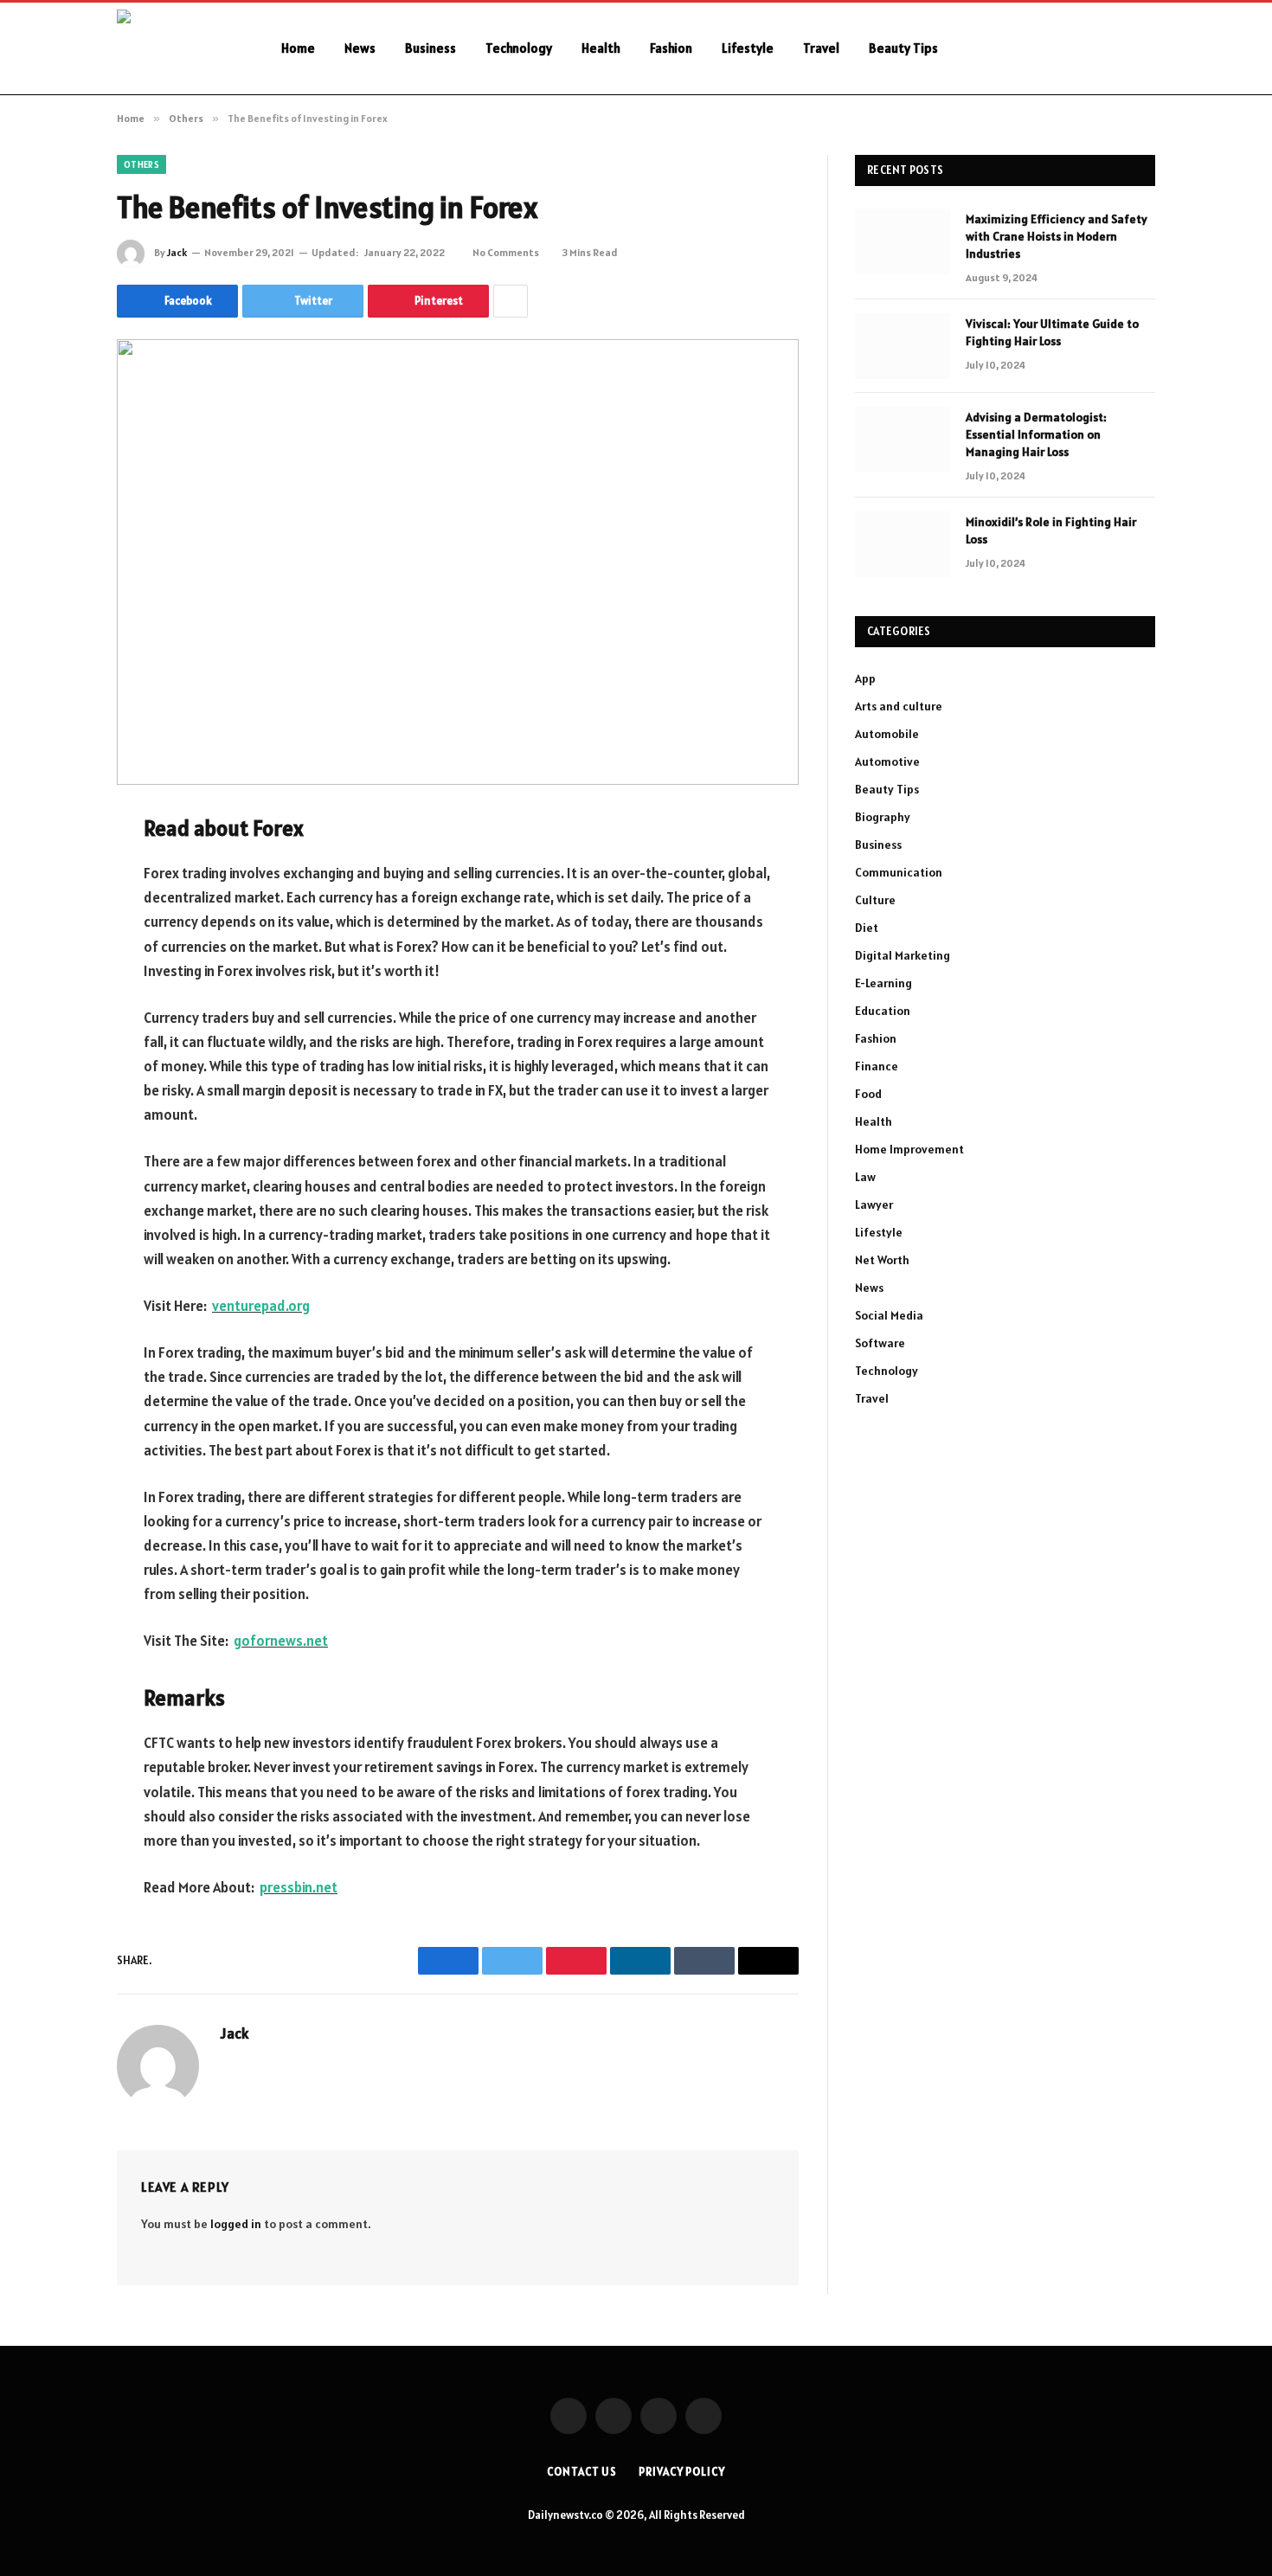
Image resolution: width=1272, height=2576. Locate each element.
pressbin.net (299, 1887)
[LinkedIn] (56, 958)
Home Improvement (909, 1149)
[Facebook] (56, 870)
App (865, 678)
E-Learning (883, 983)
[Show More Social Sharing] (511, 301)
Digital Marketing (903, 955)
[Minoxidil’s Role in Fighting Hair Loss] (903, 544)
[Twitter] (56, 914)
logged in (236, 2224)
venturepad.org (261, 1306)
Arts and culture (899, 706)
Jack (177, 252)
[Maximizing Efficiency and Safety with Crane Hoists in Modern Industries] (903, 241)
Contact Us (582, 2472)
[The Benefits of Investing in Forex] (458, 562)
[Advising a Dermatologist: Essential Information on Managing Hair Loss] (903, 440)
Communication (899, 872)
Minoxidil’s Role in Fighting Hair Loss (1051, 530)
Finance (877, 1066)
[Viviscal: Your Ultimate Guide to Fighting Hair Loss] (903, 346)
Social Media (889, 1315)
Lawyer (874, 1204)
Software (880, 1343)
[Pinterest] (56, 1002)
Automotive (887, 761)
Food (868, 1094)
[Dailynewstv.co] (177, 48)
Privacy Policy (682, 2472)
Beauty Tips (903, 48)
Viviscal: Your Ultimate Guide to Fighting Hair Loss (1052, 332)
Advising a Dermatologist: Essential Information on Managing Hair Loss (1036, 434)
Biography (883, 817)
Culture (875, 900)
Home (298, 48)
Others (141, 164)
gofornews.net (281, 1641)
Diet (867, 928)
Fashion (671, 48)
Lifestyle (748, 48)
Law (865, 1177)
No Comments (506, 252)
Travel (821, 48)
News (360, 48)
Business (430, 48)
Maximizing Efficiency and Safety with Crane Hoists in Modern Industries (1057, 236)
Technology (519, 48)
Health (601, 48)
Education (883, 1011)
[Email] (56, 1046)
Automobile (887, 734)
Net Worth (882, 1260)
